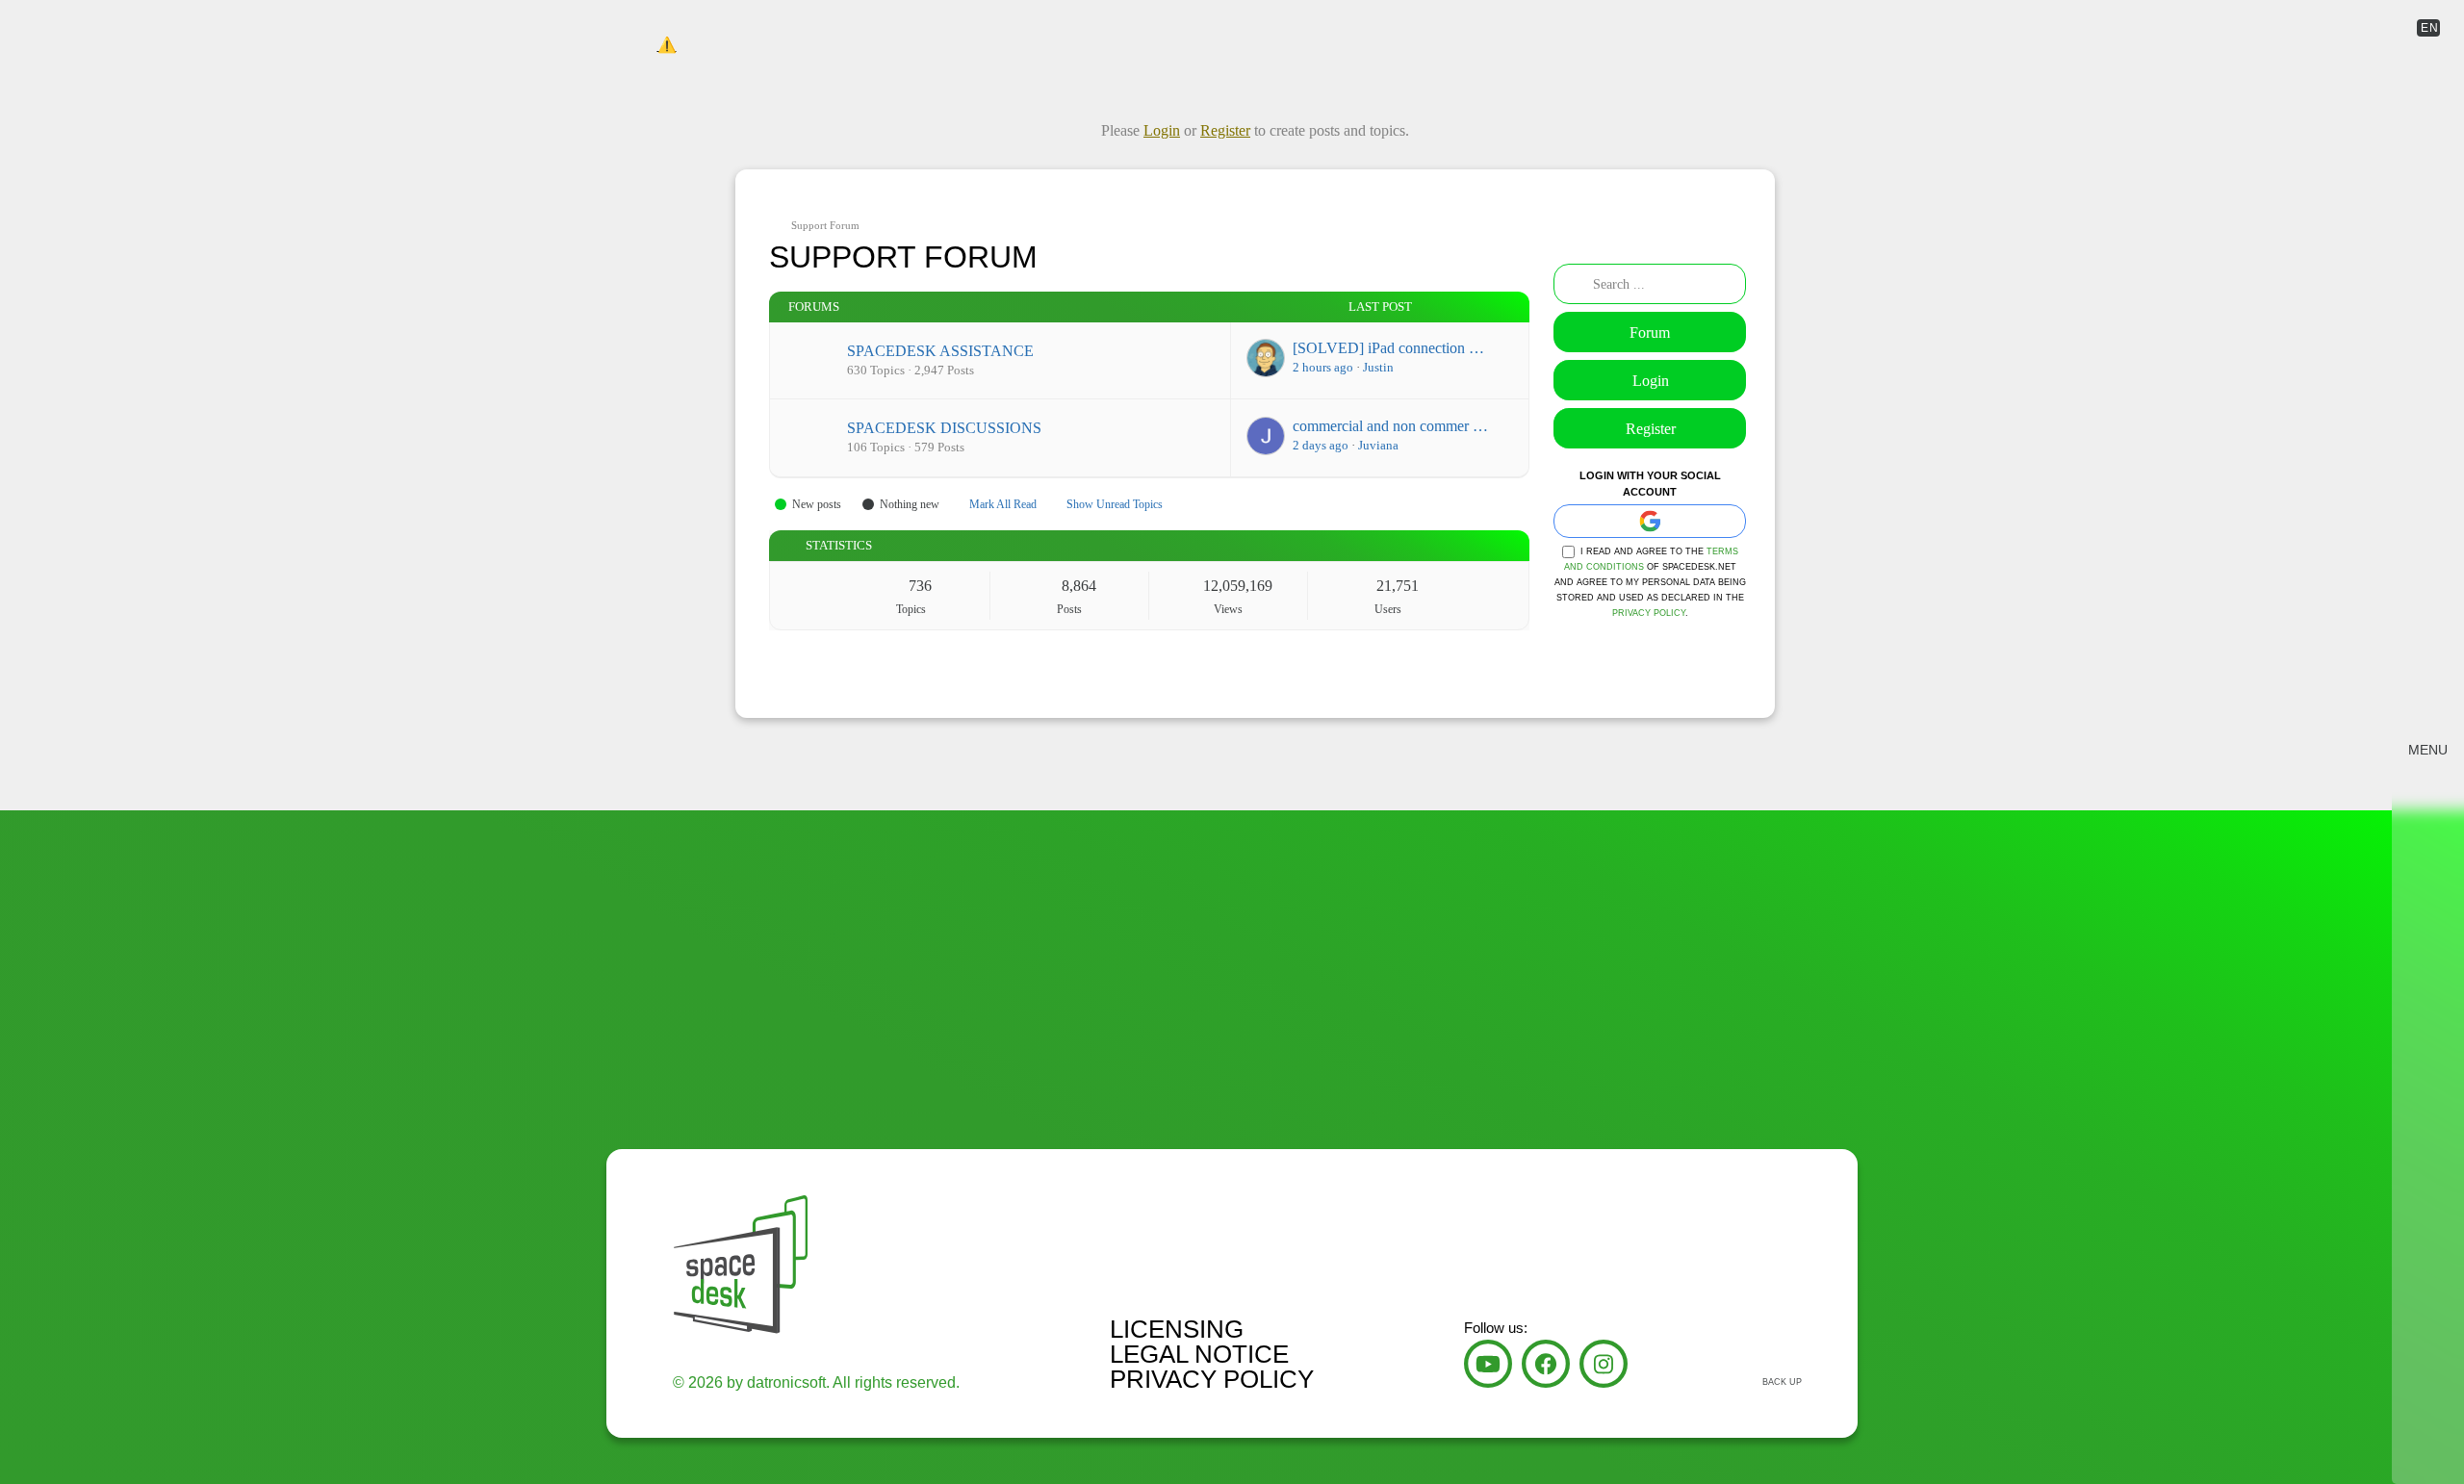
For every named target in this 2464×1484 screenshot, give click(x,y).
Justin (1378, 367)
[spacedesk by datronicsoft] (667, 28)
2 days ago (1321, 445)
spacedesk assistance (940, 351)
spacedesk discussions (944, 428)
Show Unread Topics (1115, 504)
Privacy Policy (1649, 613)
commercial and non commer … (1390, 426)
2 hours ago (1323, 367)
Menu (2428, 750)
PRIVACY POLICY (1212, 1379)
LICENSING (1177, 1329)
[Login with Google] (1650, 521)
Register (1651, 429)
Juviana (1378, 445)
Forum (1650, 333)
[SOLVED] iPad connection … (1388, 348)
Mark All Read (1003, 504)
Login (1651, 381)
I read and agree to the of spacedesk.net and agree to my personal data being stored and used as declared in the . (1650, 582)
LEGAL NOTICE (1199, 1354)
